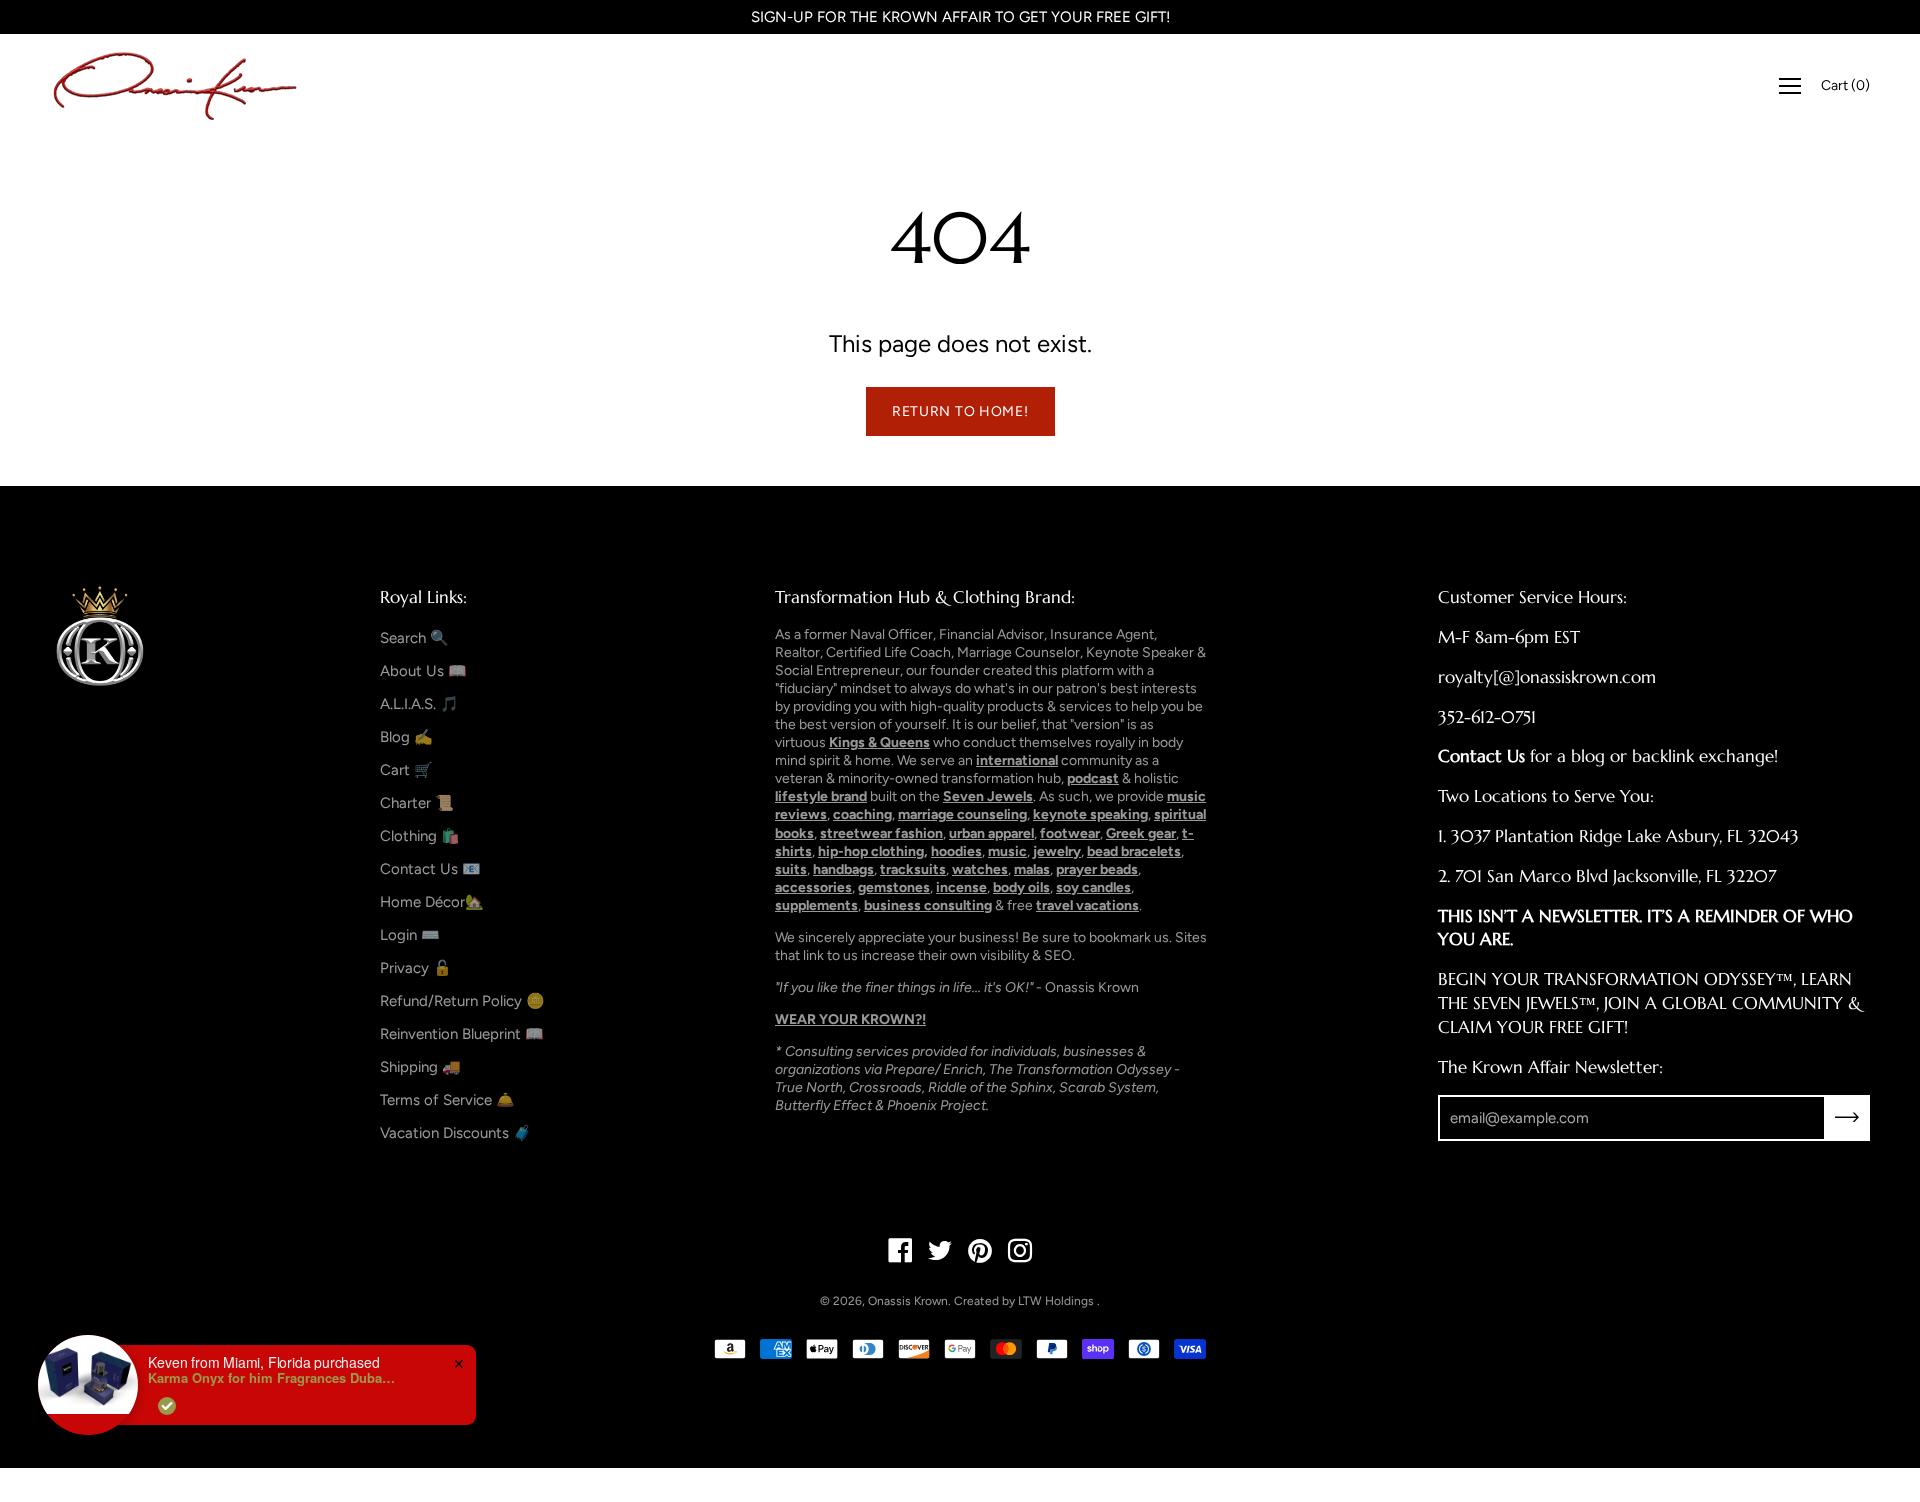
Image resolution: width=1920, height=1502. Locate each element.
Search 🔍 (414, 638)
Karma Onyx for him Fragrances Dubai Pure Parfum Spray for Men (273, 1378)
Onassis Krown (908, 1301)
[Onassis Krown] (175, 86)
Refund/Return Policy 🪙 (462, 1001)
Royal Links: (423, 597)
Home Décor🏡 (432, 902)
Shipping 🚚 (420, 1067)
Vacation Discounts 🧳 (456, 1133)
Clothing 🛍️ (420, 836)
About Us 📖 (423, 671)
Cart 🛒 (406, 770)
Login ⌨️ (410, 935)
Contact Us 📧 (430, 869)
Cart (1845, 85)
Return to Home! (960, 411)
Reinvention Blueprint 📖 (462, 1034)
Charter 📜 (417, 803)
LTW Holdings (1056, 1301)
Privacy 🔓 (416, 968)
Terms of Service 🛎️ (447, 1100)
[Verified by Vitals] (167, 1406)
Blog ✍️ (406, 737)
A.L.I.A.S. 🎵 (419, 704)
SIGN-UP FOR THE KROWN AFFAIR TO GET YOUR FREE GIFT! (960, 17)
